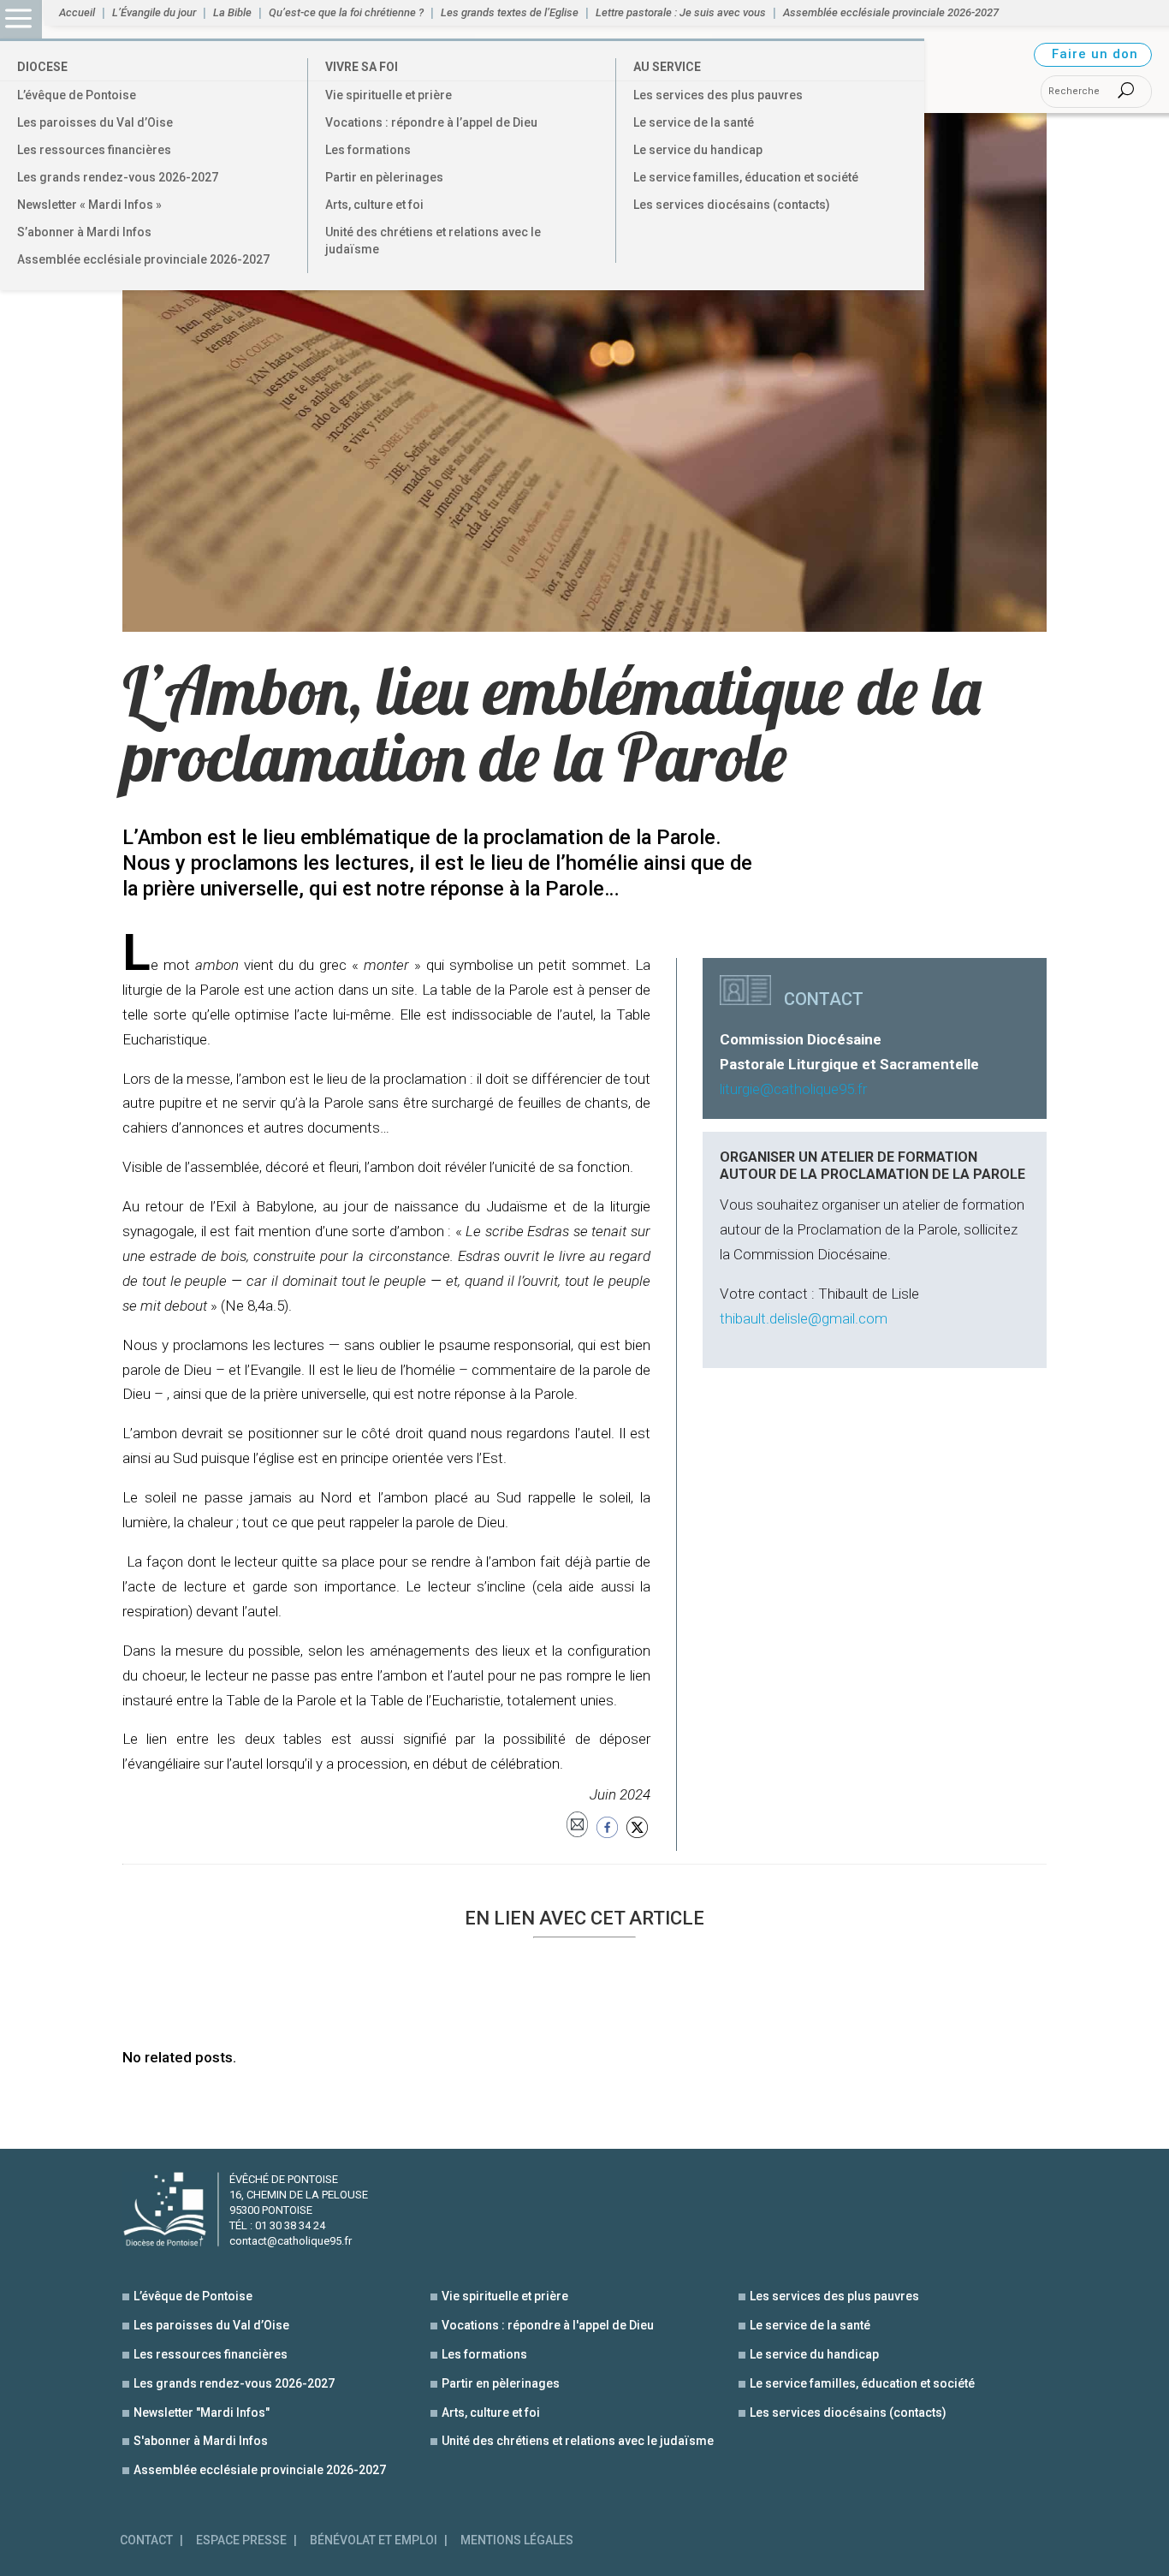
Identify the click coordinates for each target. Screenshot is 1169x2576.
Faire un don (1095, 54)
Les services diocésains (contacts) (732, 205)
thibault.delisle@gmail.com (804, 1318)
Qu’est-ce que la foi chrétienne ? (346, 13)
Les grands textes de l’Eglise (510, 13)
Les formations (368, 150)
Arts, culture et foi (374, 205)
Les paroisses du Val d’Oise (95, 122)
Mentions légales (517, 2540)
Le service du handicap (698, 150)
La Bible (232, 13)
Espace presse (241, 2540)
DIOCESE (42, 67)
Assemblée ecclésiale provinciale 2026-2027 (143, 259)
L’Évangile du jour (154, 13)
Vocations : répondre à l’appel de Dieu (431, 122)
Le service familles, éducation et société (746, 177)
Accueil (77, 13)
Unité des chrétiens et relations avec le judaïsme (433, 241)
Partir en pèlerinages (384, 177)
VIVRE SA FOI (362, 67)
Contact (146, 2540)
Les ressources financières (94, 150)
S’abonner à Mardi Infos (84, 232)
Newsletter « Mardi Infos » (89, 205)
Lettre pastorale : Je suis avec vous (681, 13)
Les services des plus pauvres (718, 95)
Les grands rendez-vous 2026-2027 (118, 177)
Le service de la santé (694, 122)
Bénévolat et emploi (374, 2540)
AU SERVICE (667, 67)
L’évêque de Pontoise (77, 95)
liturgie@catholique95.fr (793, 1089)
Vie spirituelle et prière (389, 95)
